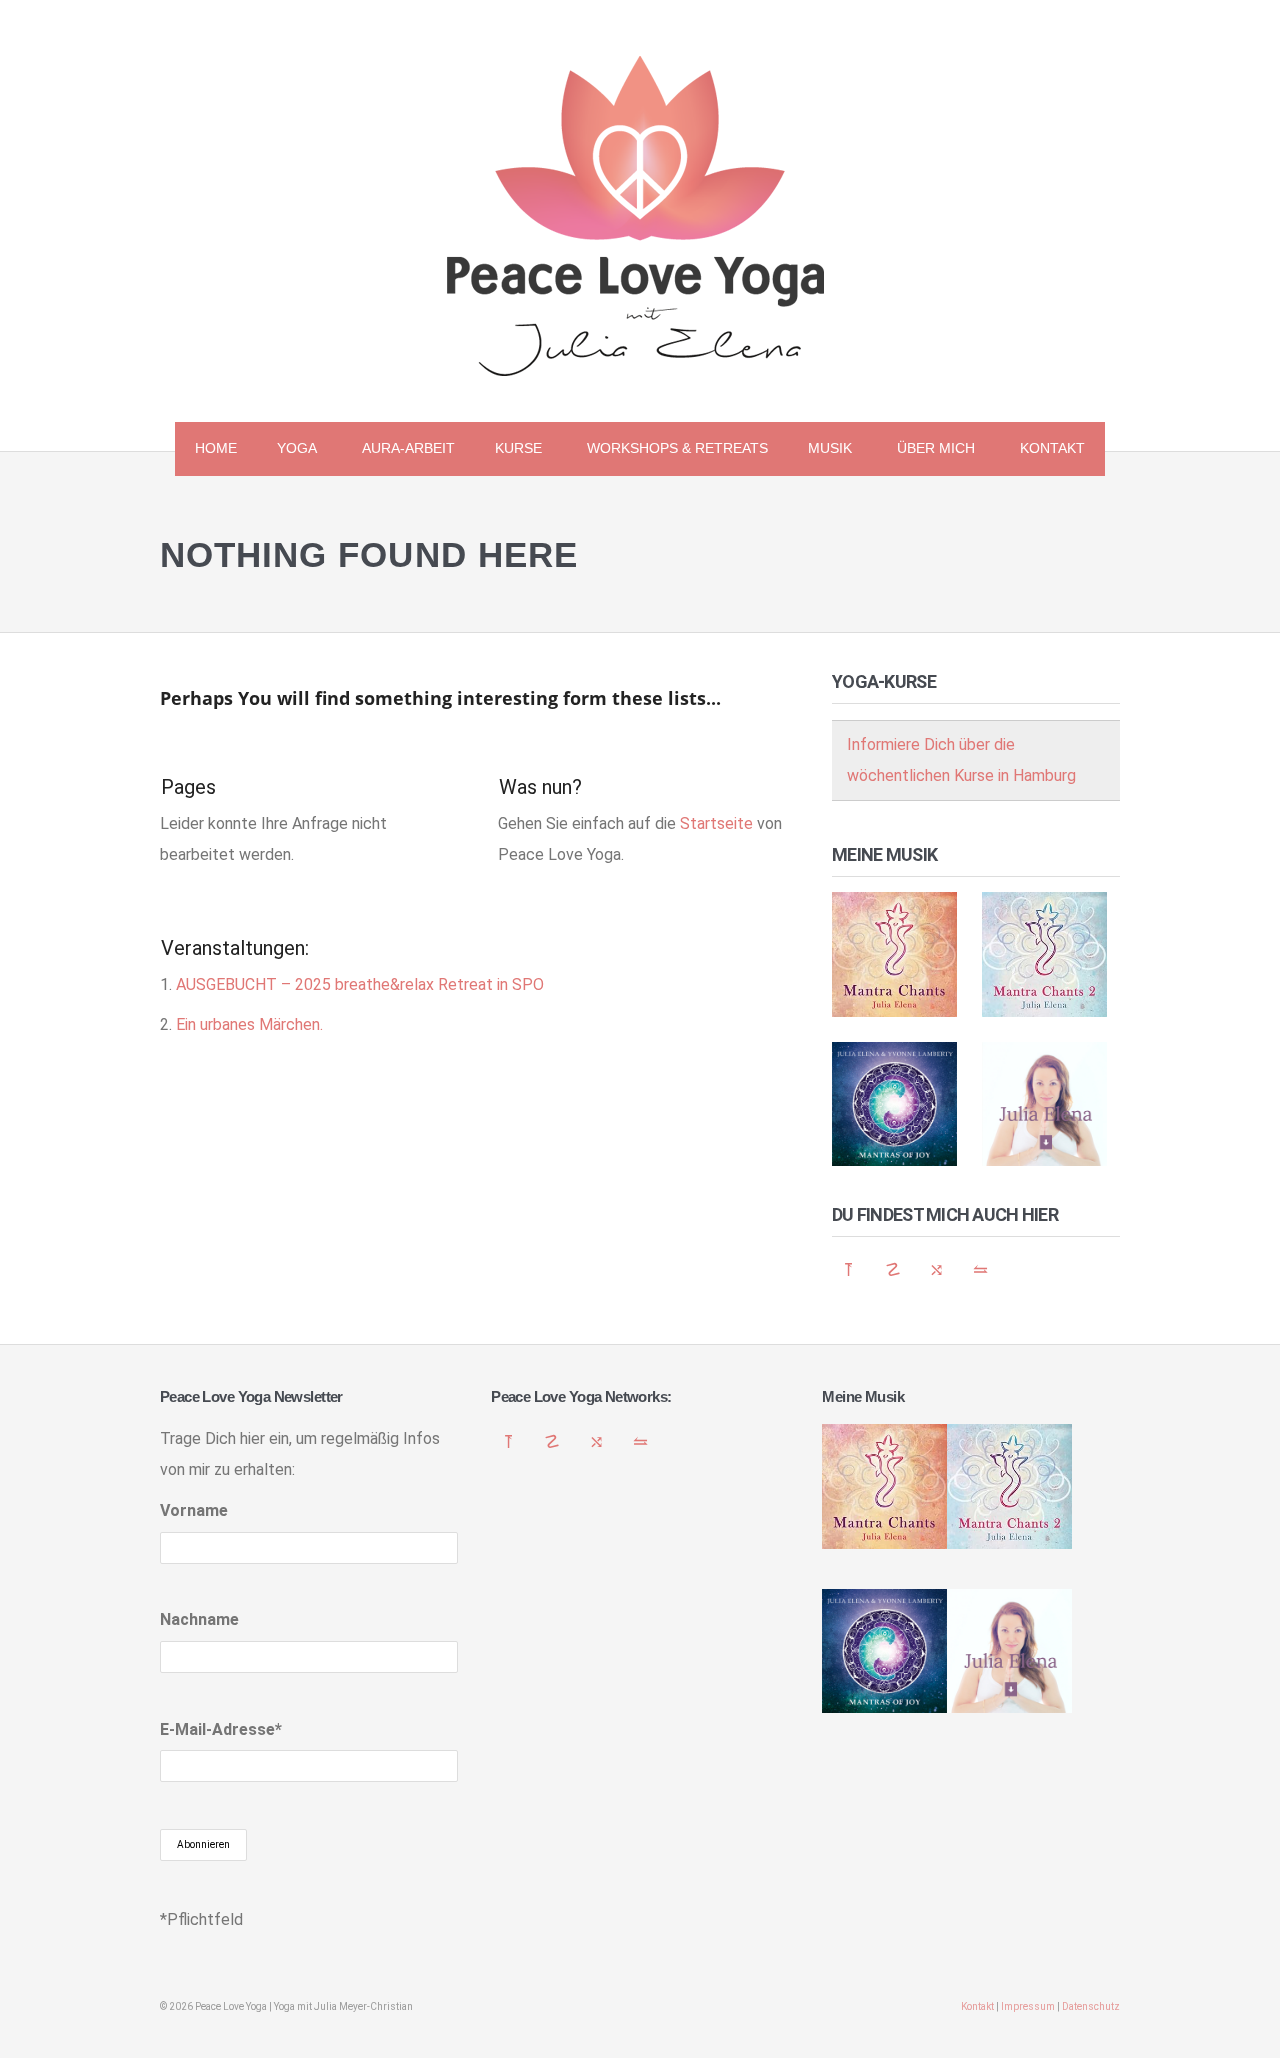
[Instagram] (981, 1270)
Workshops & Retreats (677, 448)
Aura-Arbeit (408, 448)
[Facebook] (937, 1270)
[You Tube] (893, 1270)
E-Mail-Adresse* (221, 1729)
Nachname (199, 1619)
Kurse (508, 451)
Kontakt (1052, 448)
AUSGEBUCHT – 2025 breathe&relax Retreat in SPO (360, 984)
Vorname (194, 1510)
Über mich (926, 451)
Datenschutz (1091, 2006)
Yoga (287, 451)
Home (216, 448)
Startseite (716, 823)
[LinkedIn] (849, 1270)
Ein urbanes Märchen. (249, 1024)
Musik (820, 451)
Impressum (1028, 2006)
